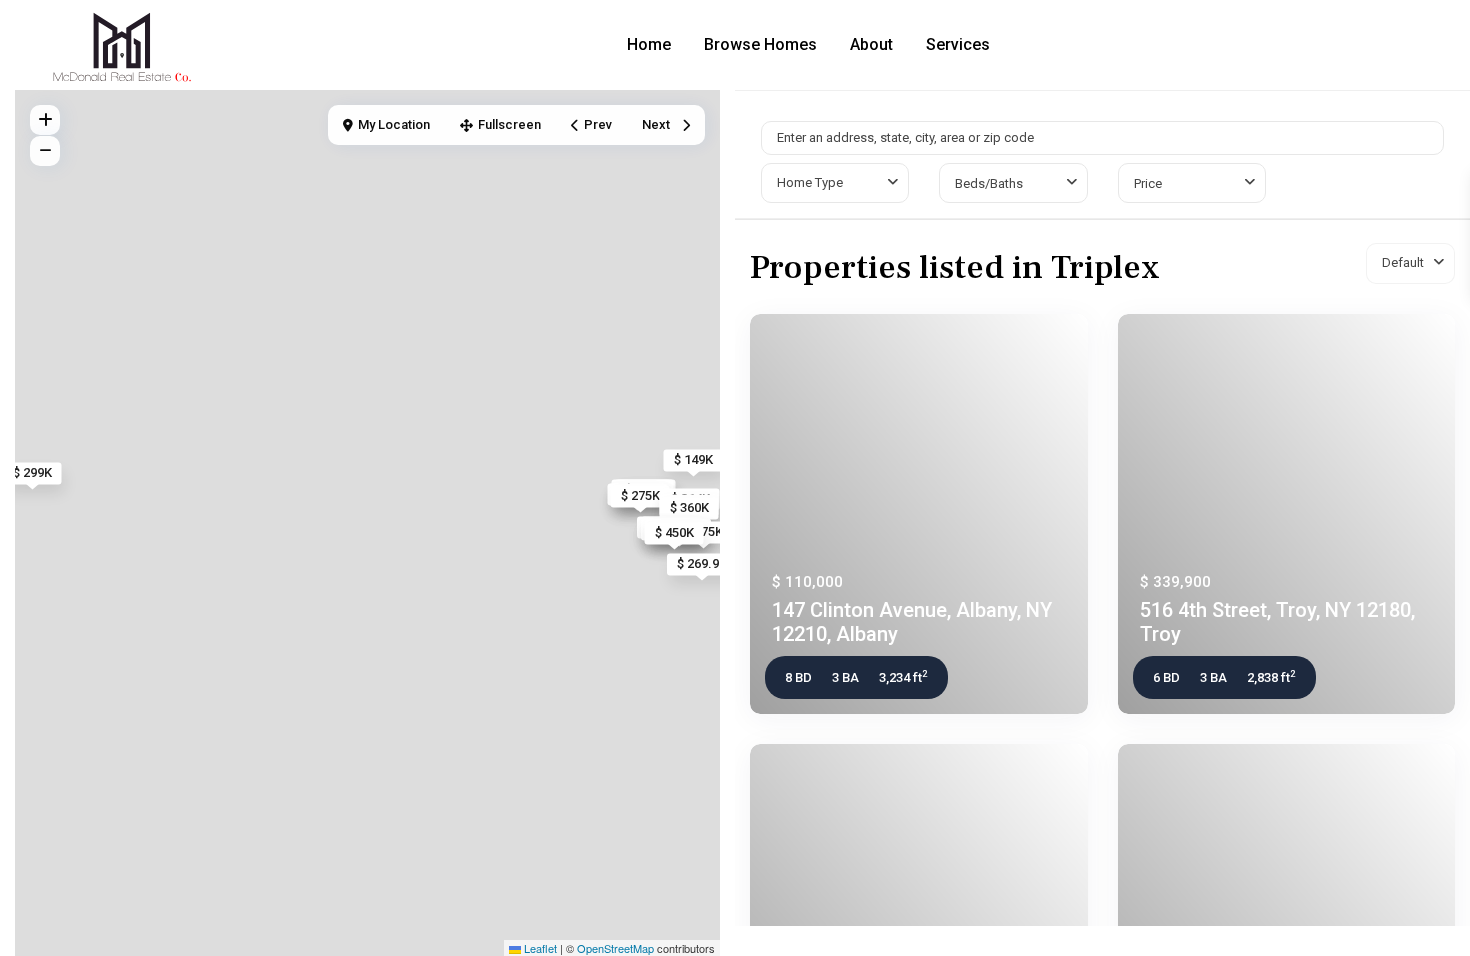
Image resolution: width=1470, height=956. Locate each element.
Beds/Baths (989, 183)
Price (1148, 183)
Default (1403, 262)
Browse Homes (760, 44)
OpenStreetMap (615, 948)
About (871, 44)
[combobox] (835, 183)
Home (649, 44)
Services (958, 44)
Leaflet (539, 948)
